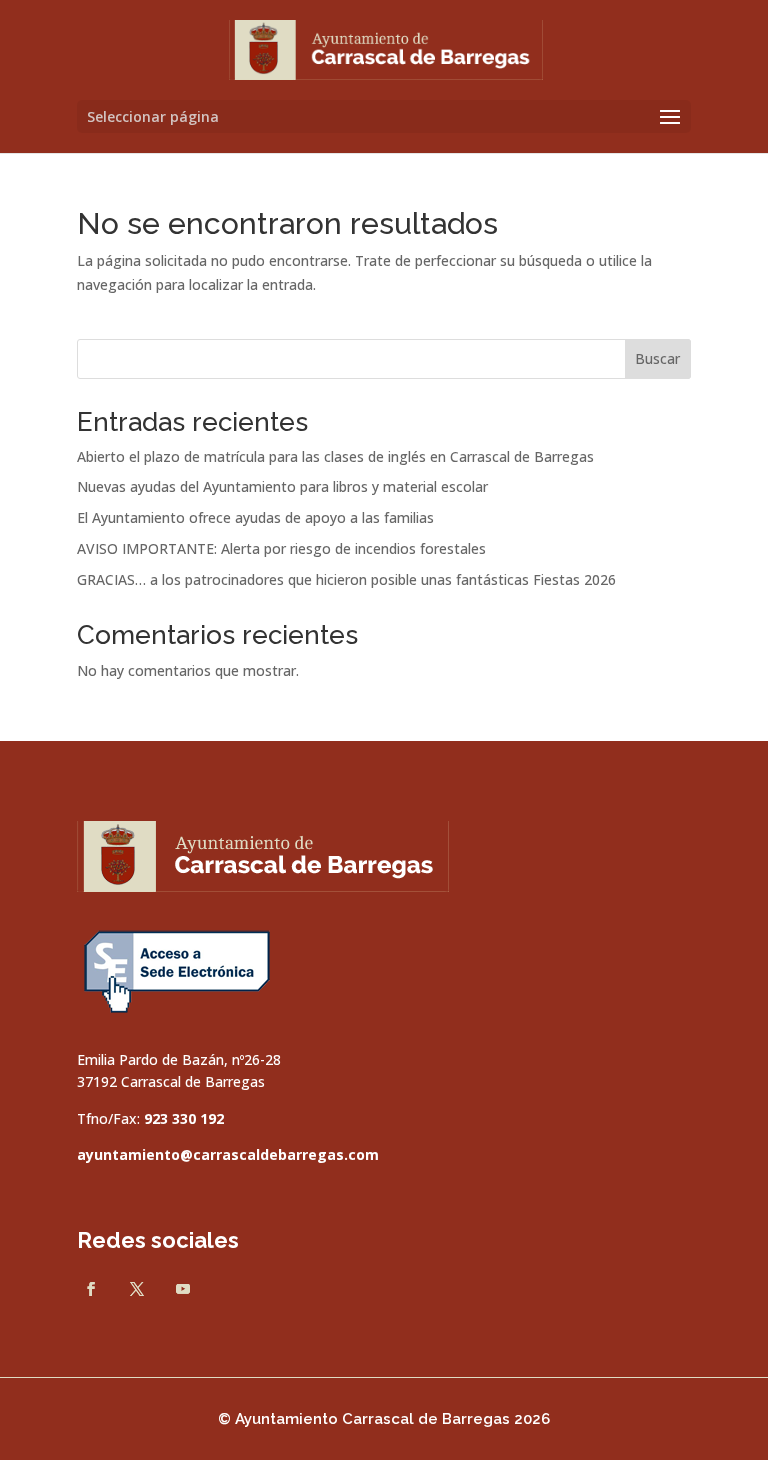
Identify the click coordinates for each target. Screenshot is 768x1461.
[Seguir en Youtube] (183, 1289)
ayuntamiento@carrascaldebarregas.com (228, 1154)
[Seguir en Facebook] (91, 1289)
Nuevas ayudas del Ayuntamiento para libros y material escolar (282, 486)
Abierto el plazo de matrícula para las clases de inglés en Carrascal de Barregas (335, 456)
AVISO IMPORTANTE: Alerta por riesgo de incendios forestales (281, 548)
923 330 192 (184, 1118)
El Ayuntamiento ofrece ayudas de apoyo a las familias (255, 517)
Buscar (657, 358)
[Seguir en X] (137, 1289)
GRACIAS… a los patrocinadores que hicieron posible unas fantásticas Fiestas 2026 (346, 579)
